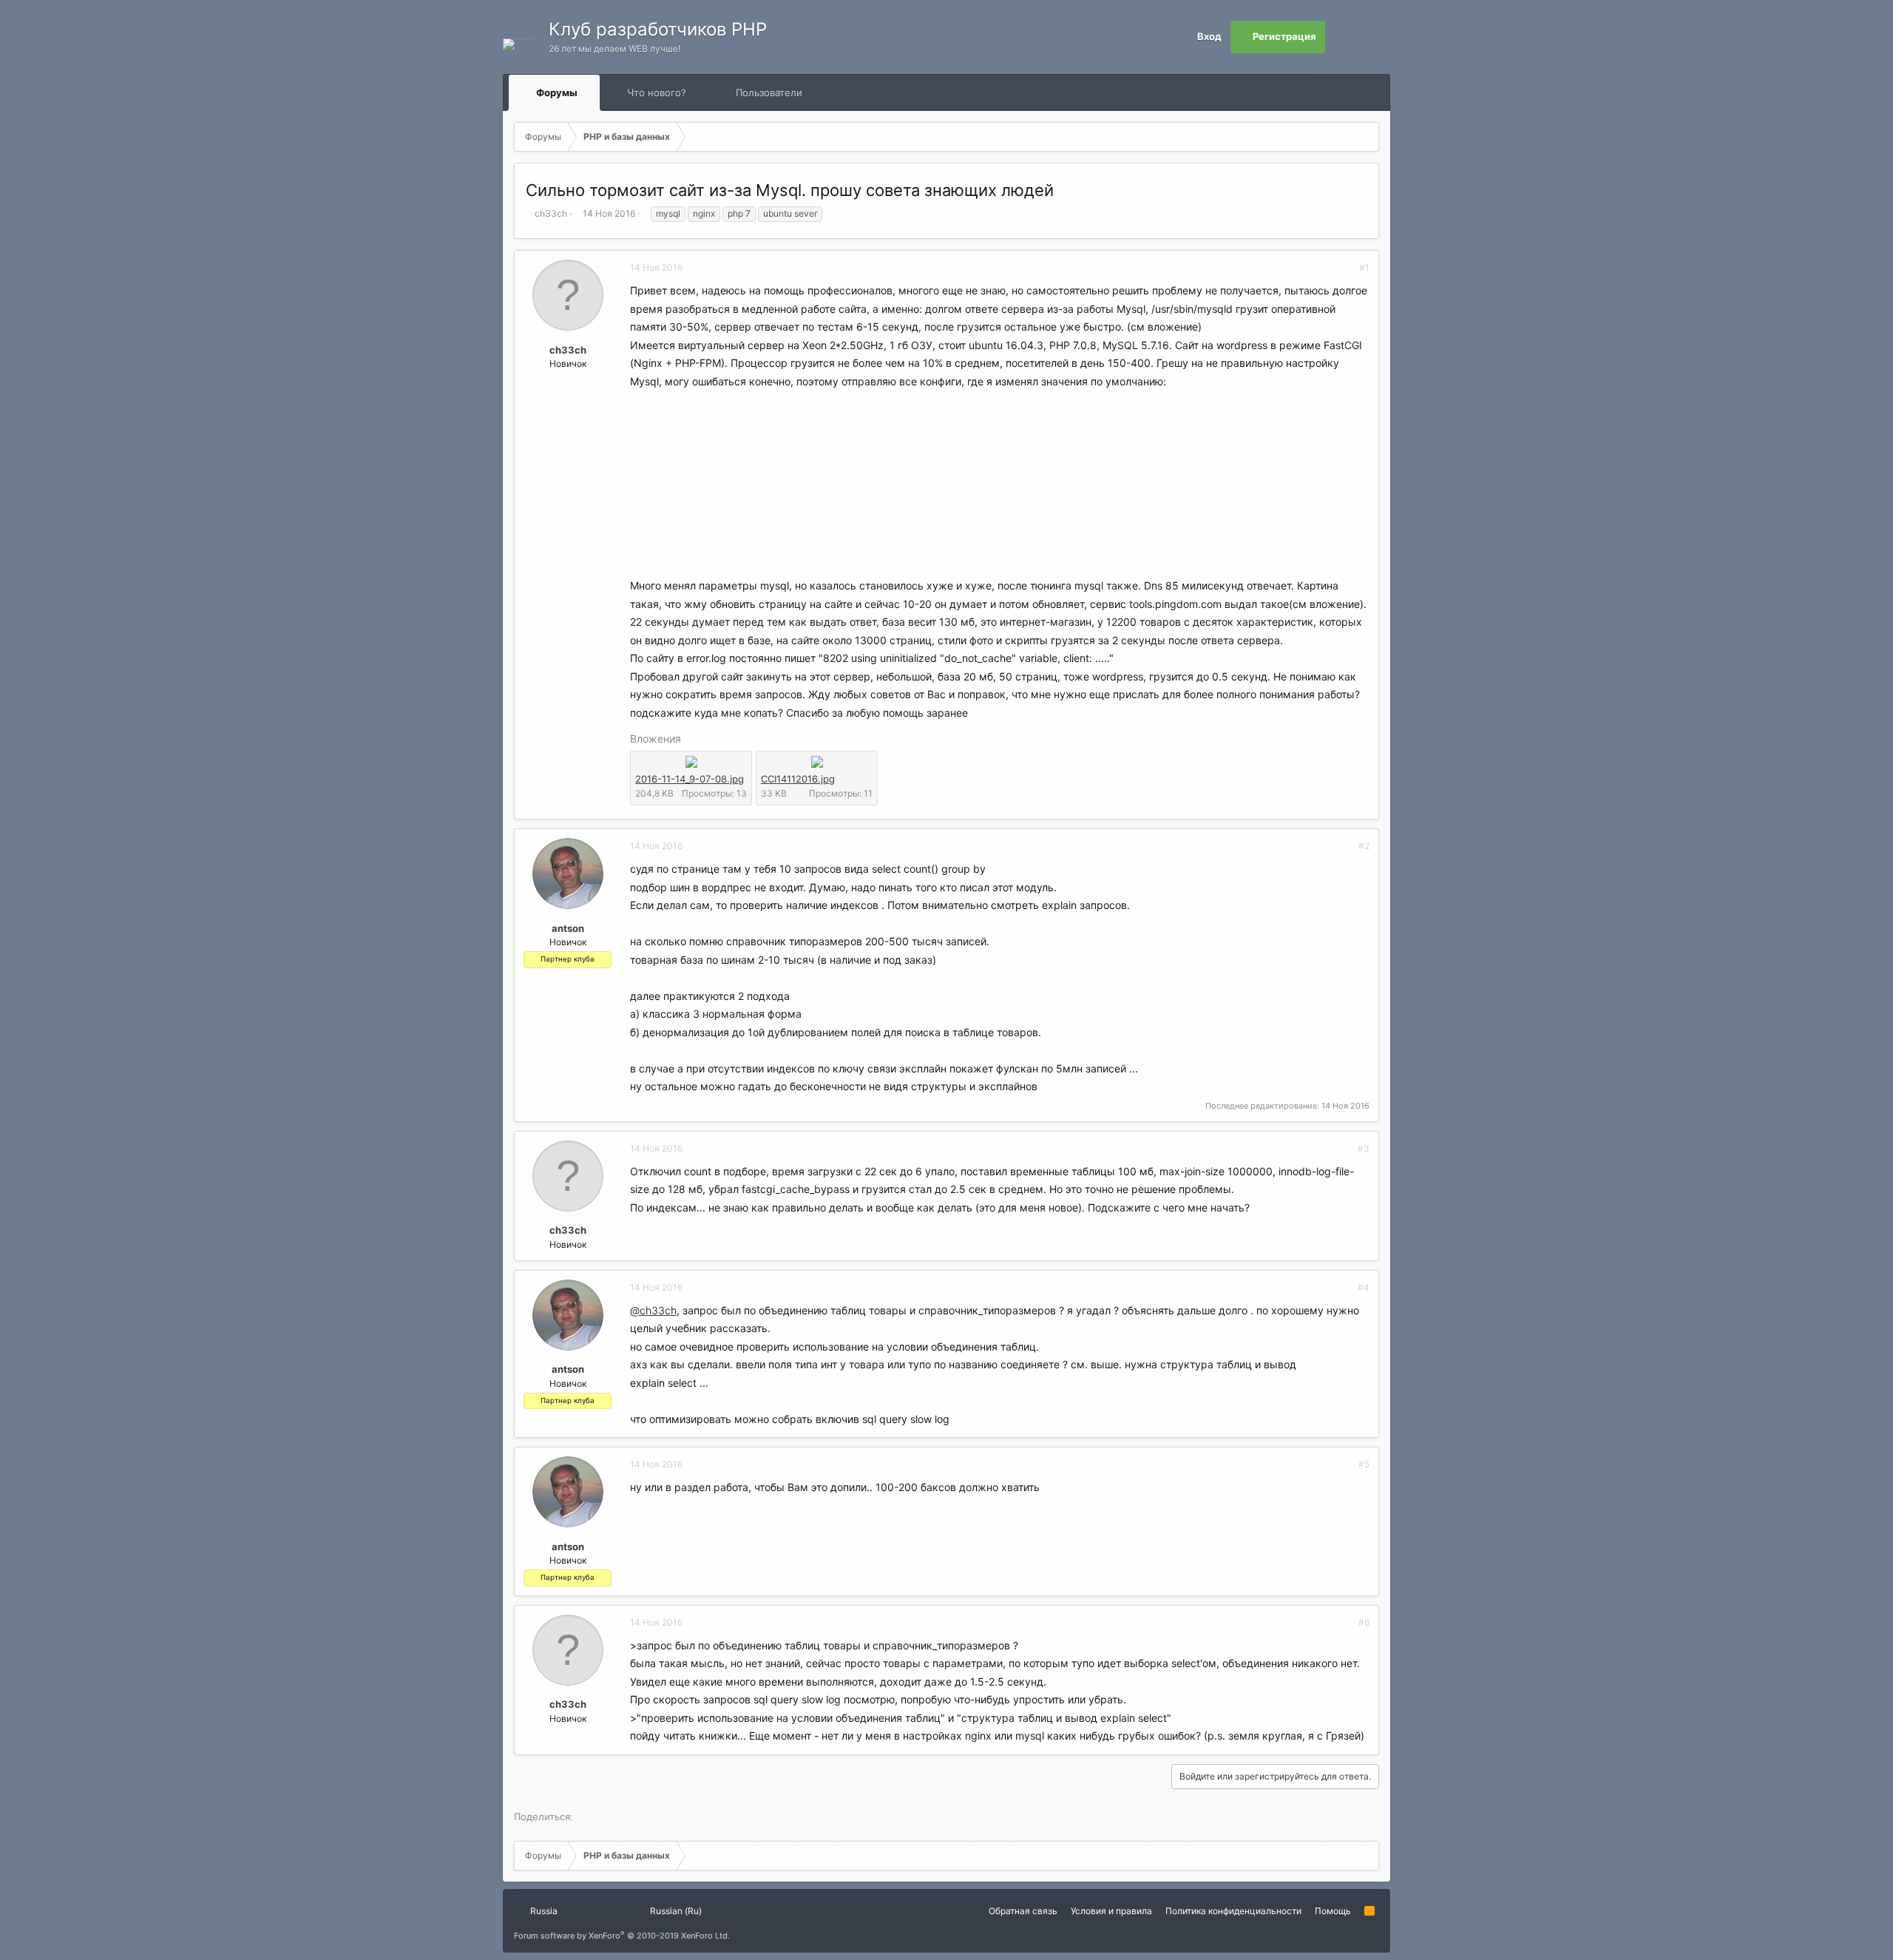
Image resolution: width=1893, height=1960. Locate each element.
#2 (1364, 846)
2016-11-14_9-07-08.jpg (690, 779)
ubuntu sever (790, 213)
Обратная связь (1023, 1911)
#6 (1364, 1622)
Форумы (557, 92)
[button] (591, 92)
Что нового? (657, 92)
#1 (1364, 267)
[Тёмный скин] (1374, 37)
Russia (543, 1911)
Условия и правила (1111, 1911)
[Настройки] (1341, 37)
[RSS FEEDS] (849, 93)
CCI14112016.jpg (798, 779)
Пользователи (769, 92)
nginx (704, 213)
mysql (668, 213)
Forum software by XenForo (622, 1936)
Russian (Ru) (675, 1911)
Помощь (1333, 1911)
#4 (1364, 1287)
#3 (1364, 1148)
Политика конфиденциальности (1233, 1911)
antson (568, 928)
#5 (1364, 1464)
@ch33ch (653, 1310)
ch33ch (551, 213)
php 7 (739, 213)
